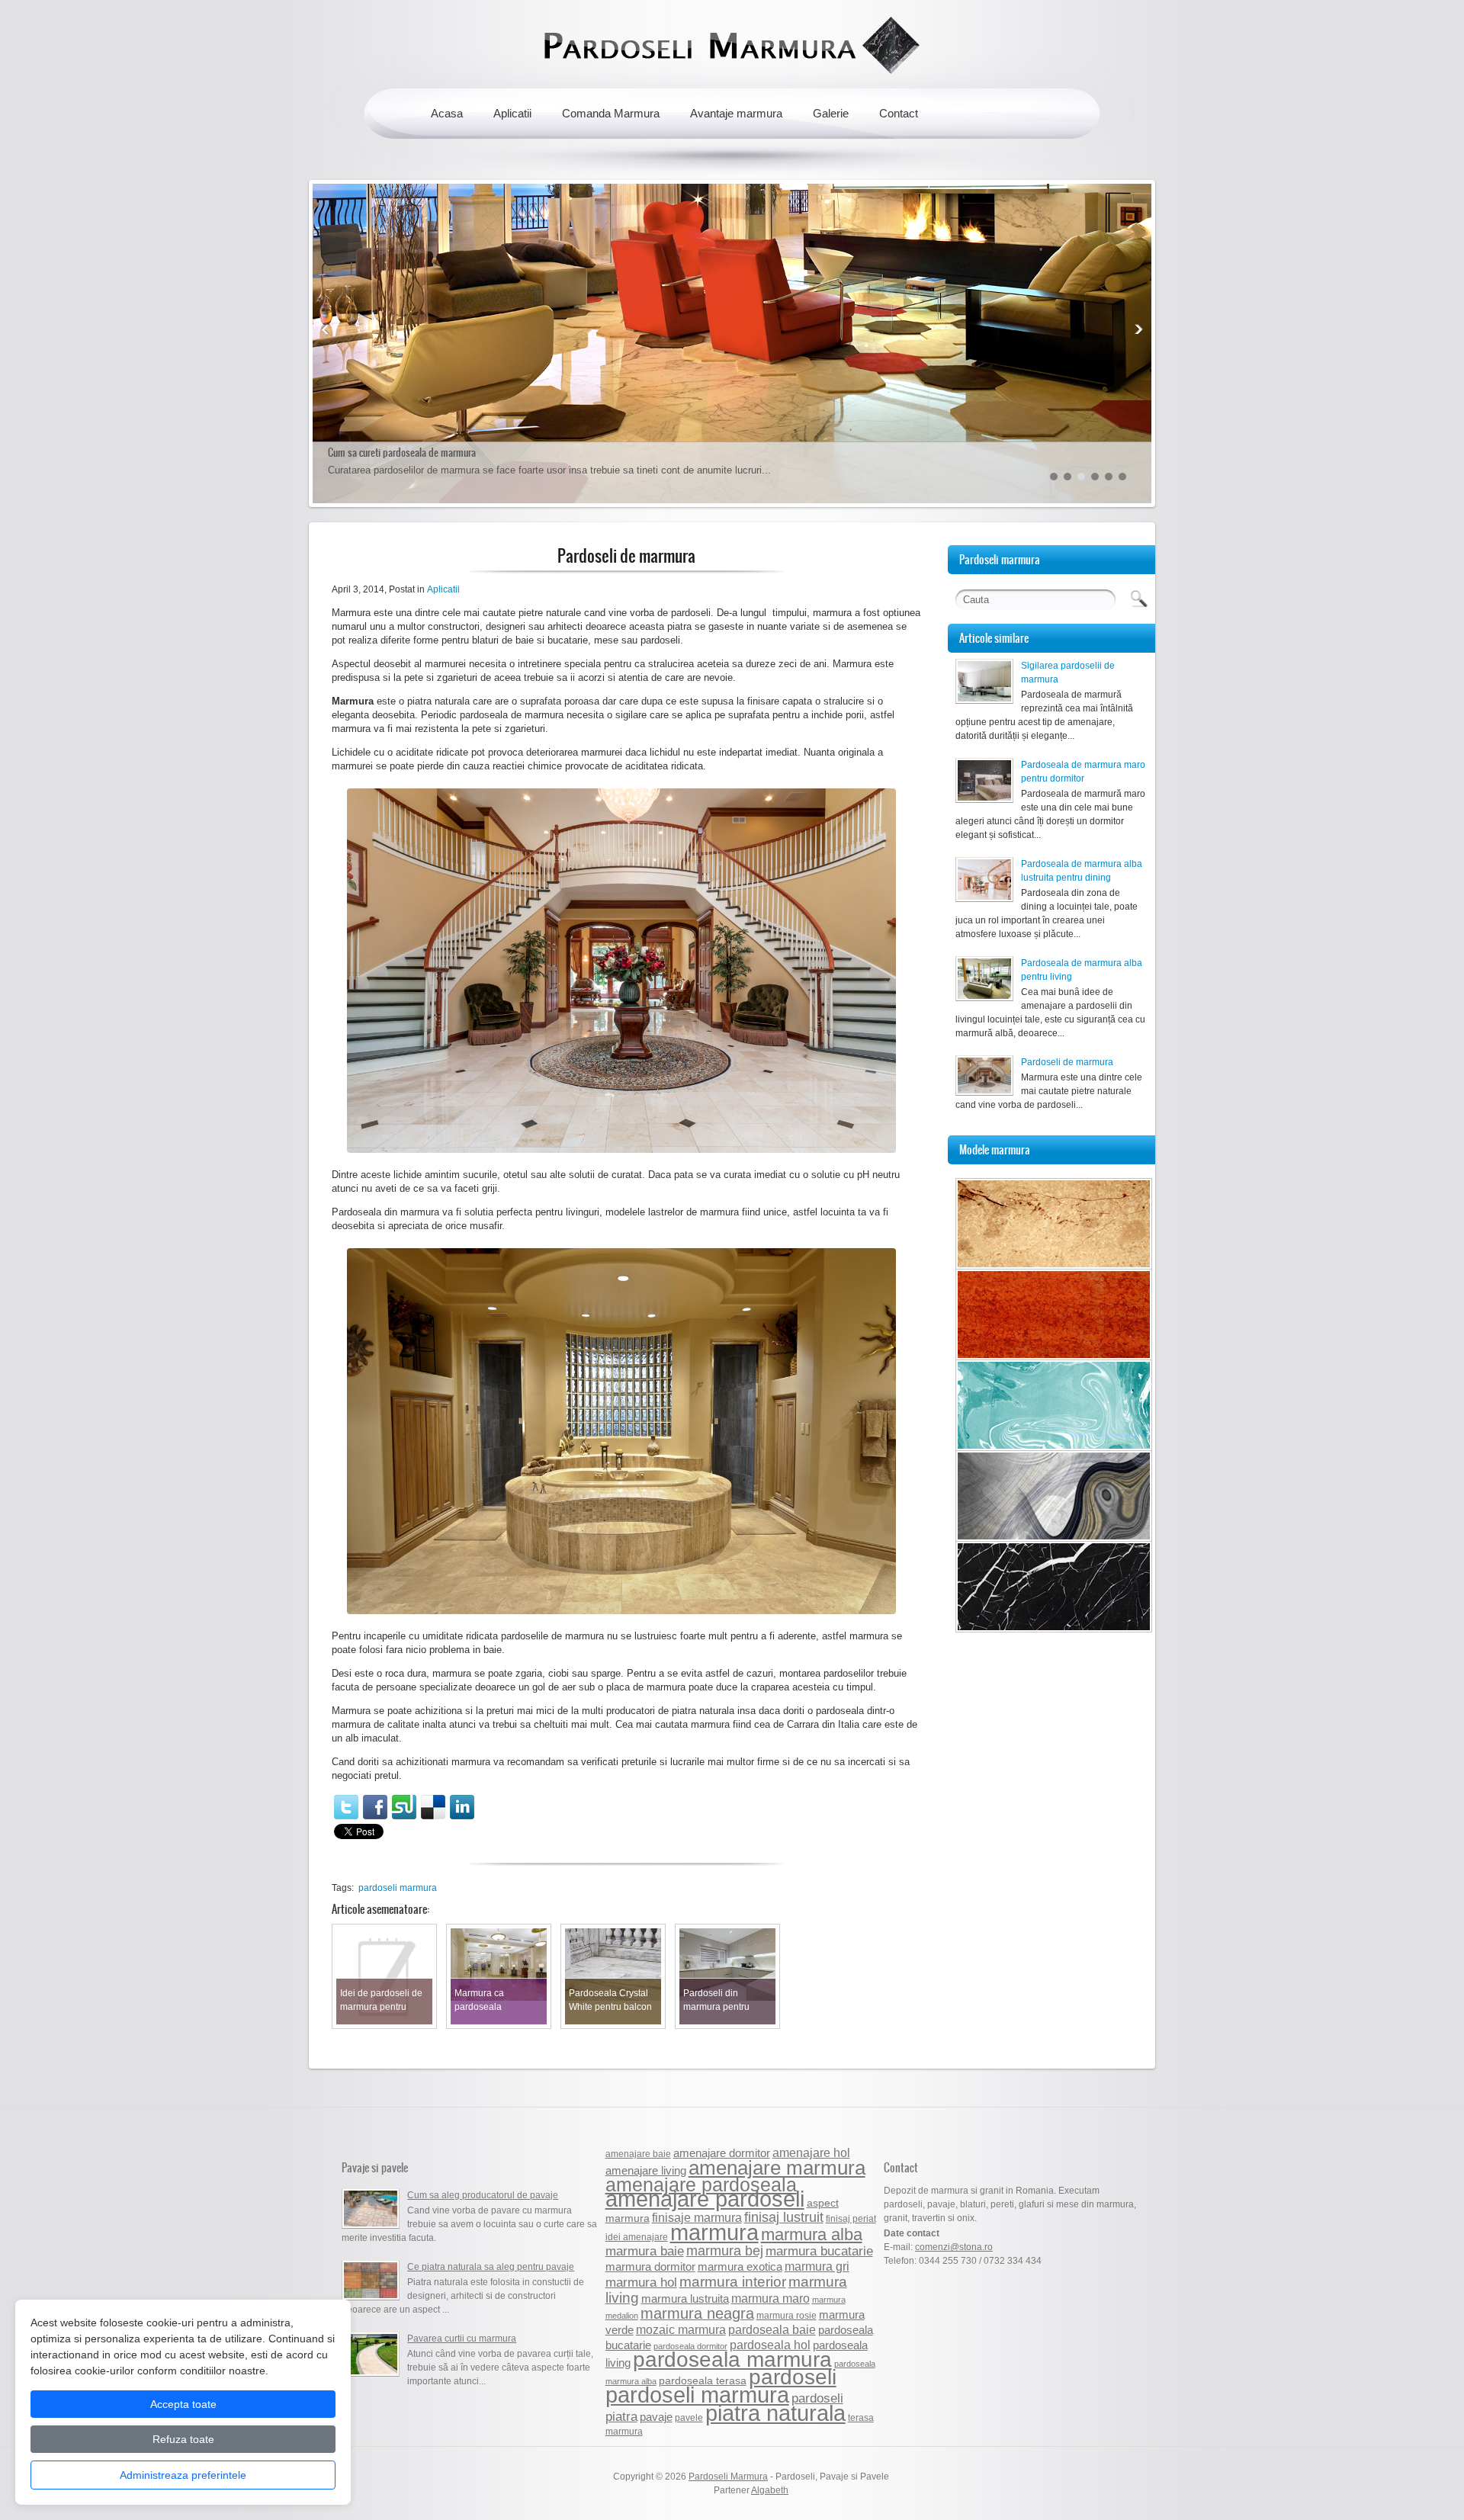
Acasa (447, 113)
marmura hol (641, 2282)
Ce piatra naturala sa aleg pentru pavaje (491, 2267)
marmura (714, 2232)
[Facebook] (375, 1807)
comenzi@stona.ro (954, 2247)
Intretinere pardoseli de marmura (392, 453)
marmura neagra (697, 2313)
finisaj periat (851, 2219)
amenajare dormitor (722, 2153)
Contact (899, 113)
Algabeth (770, 2490)
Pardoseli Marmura (728, 2477)
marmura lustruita (685, 2298)
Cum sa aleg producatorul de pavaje (483, 2195)
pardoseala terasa (703, 2381)
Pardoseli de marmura (1067, 1062)
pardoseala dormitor (690, 2346)
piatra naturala (775, 2413)
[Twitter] (346, 1807)
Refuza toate (183, 2439)
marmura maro (771, 2298)
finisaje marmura (697, 2217)
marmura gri (817, 2266)
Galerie (831, 113)
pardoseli (793, 2377)
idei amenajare (637, 2237)
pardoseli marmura (398, 1888)
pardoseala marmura (732, 2359)
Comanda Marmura (611, 113)
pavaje (656, 2417)
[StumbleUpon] (404, 1807)
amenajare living (646, 2170)
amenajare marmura (777, 2168)
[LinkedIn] (462, 1807)
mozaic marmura (681, 2329)
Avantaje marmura (736, 113)
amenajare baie (638, 2154)
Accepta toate (183, 2404)
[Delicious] (433, 1807)
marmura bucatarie (819, 2251)
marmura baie (645, 2251)
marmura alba (812, 2234)
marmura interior (733, 2282)
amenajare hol (811, 2152)
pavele (689, 2418)
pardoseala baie (772, 2329)
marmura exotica (740, 2267)
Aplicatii (512, 113)
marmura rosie (787, 2316)
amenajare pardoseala (701, 2185)
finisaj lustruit (784, 2217)
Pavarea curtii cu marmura (462, 2339)
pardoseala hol (770, 2345)
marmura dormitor (650, 2267)
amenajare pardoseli (705, 2199)
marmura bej (725, 2250)
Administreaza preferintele (183, 2475)
